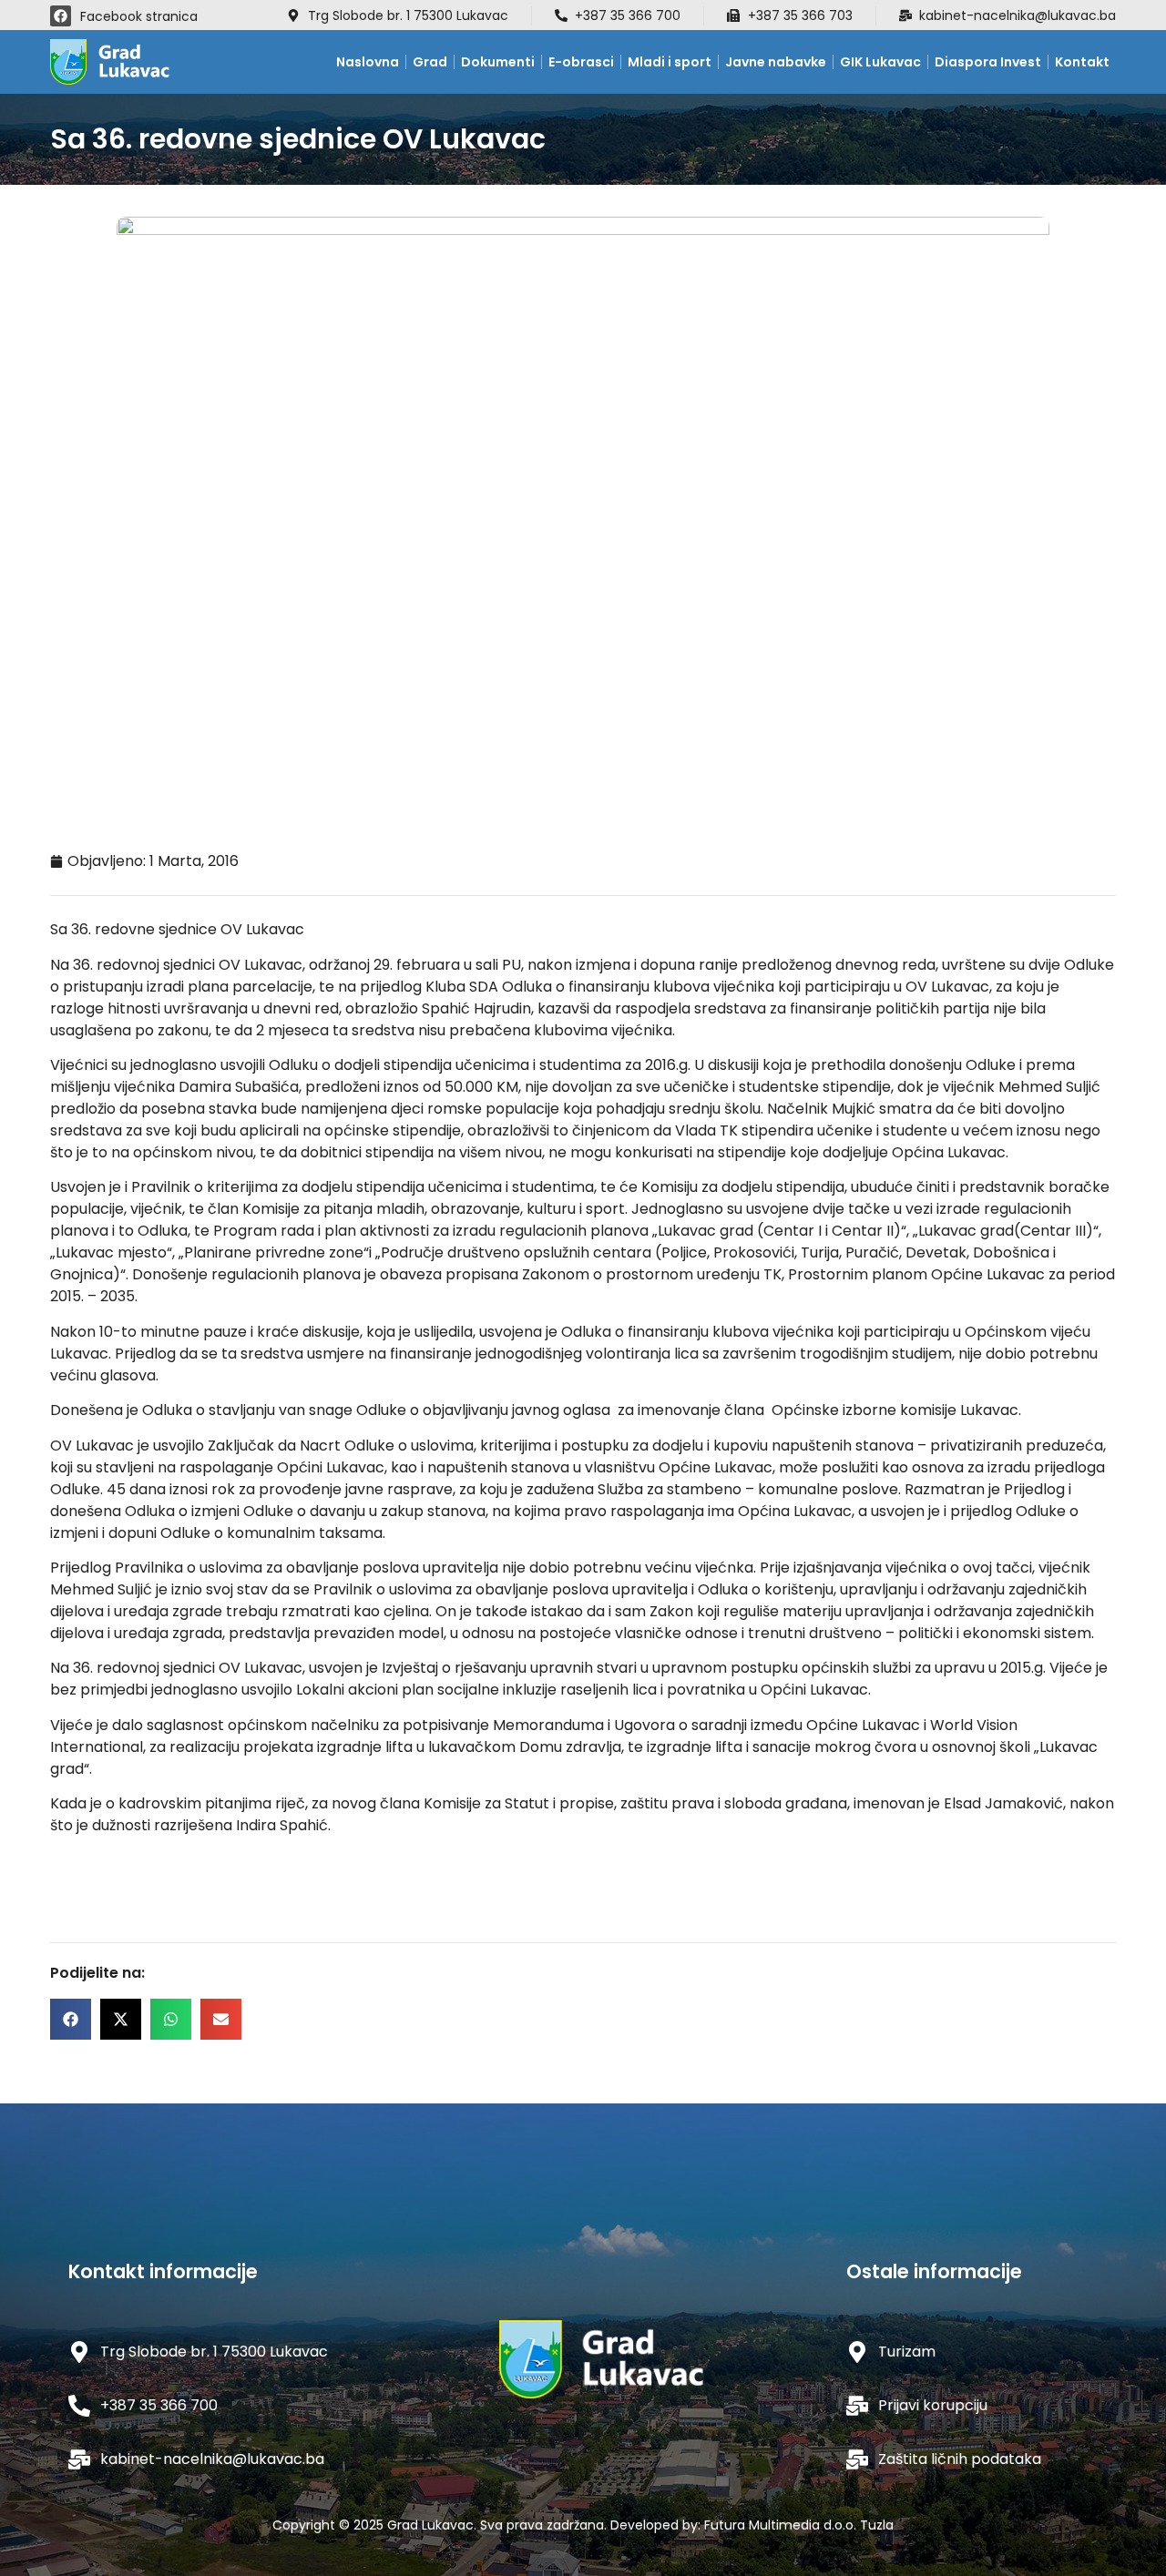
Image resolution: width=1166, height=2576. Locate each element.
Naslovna (368, 62)
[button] (71, 2019)
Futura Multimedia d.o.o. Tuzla (799, 2525)
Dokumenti (498, 62)
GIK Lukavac (880, 62)
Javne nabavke (776, 62)
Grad (430, 62)
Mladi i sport (670, 62)
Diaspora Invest (988, 62)
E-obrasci (581, 62)
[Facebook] (61, 16)
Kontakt (1082, 62)
